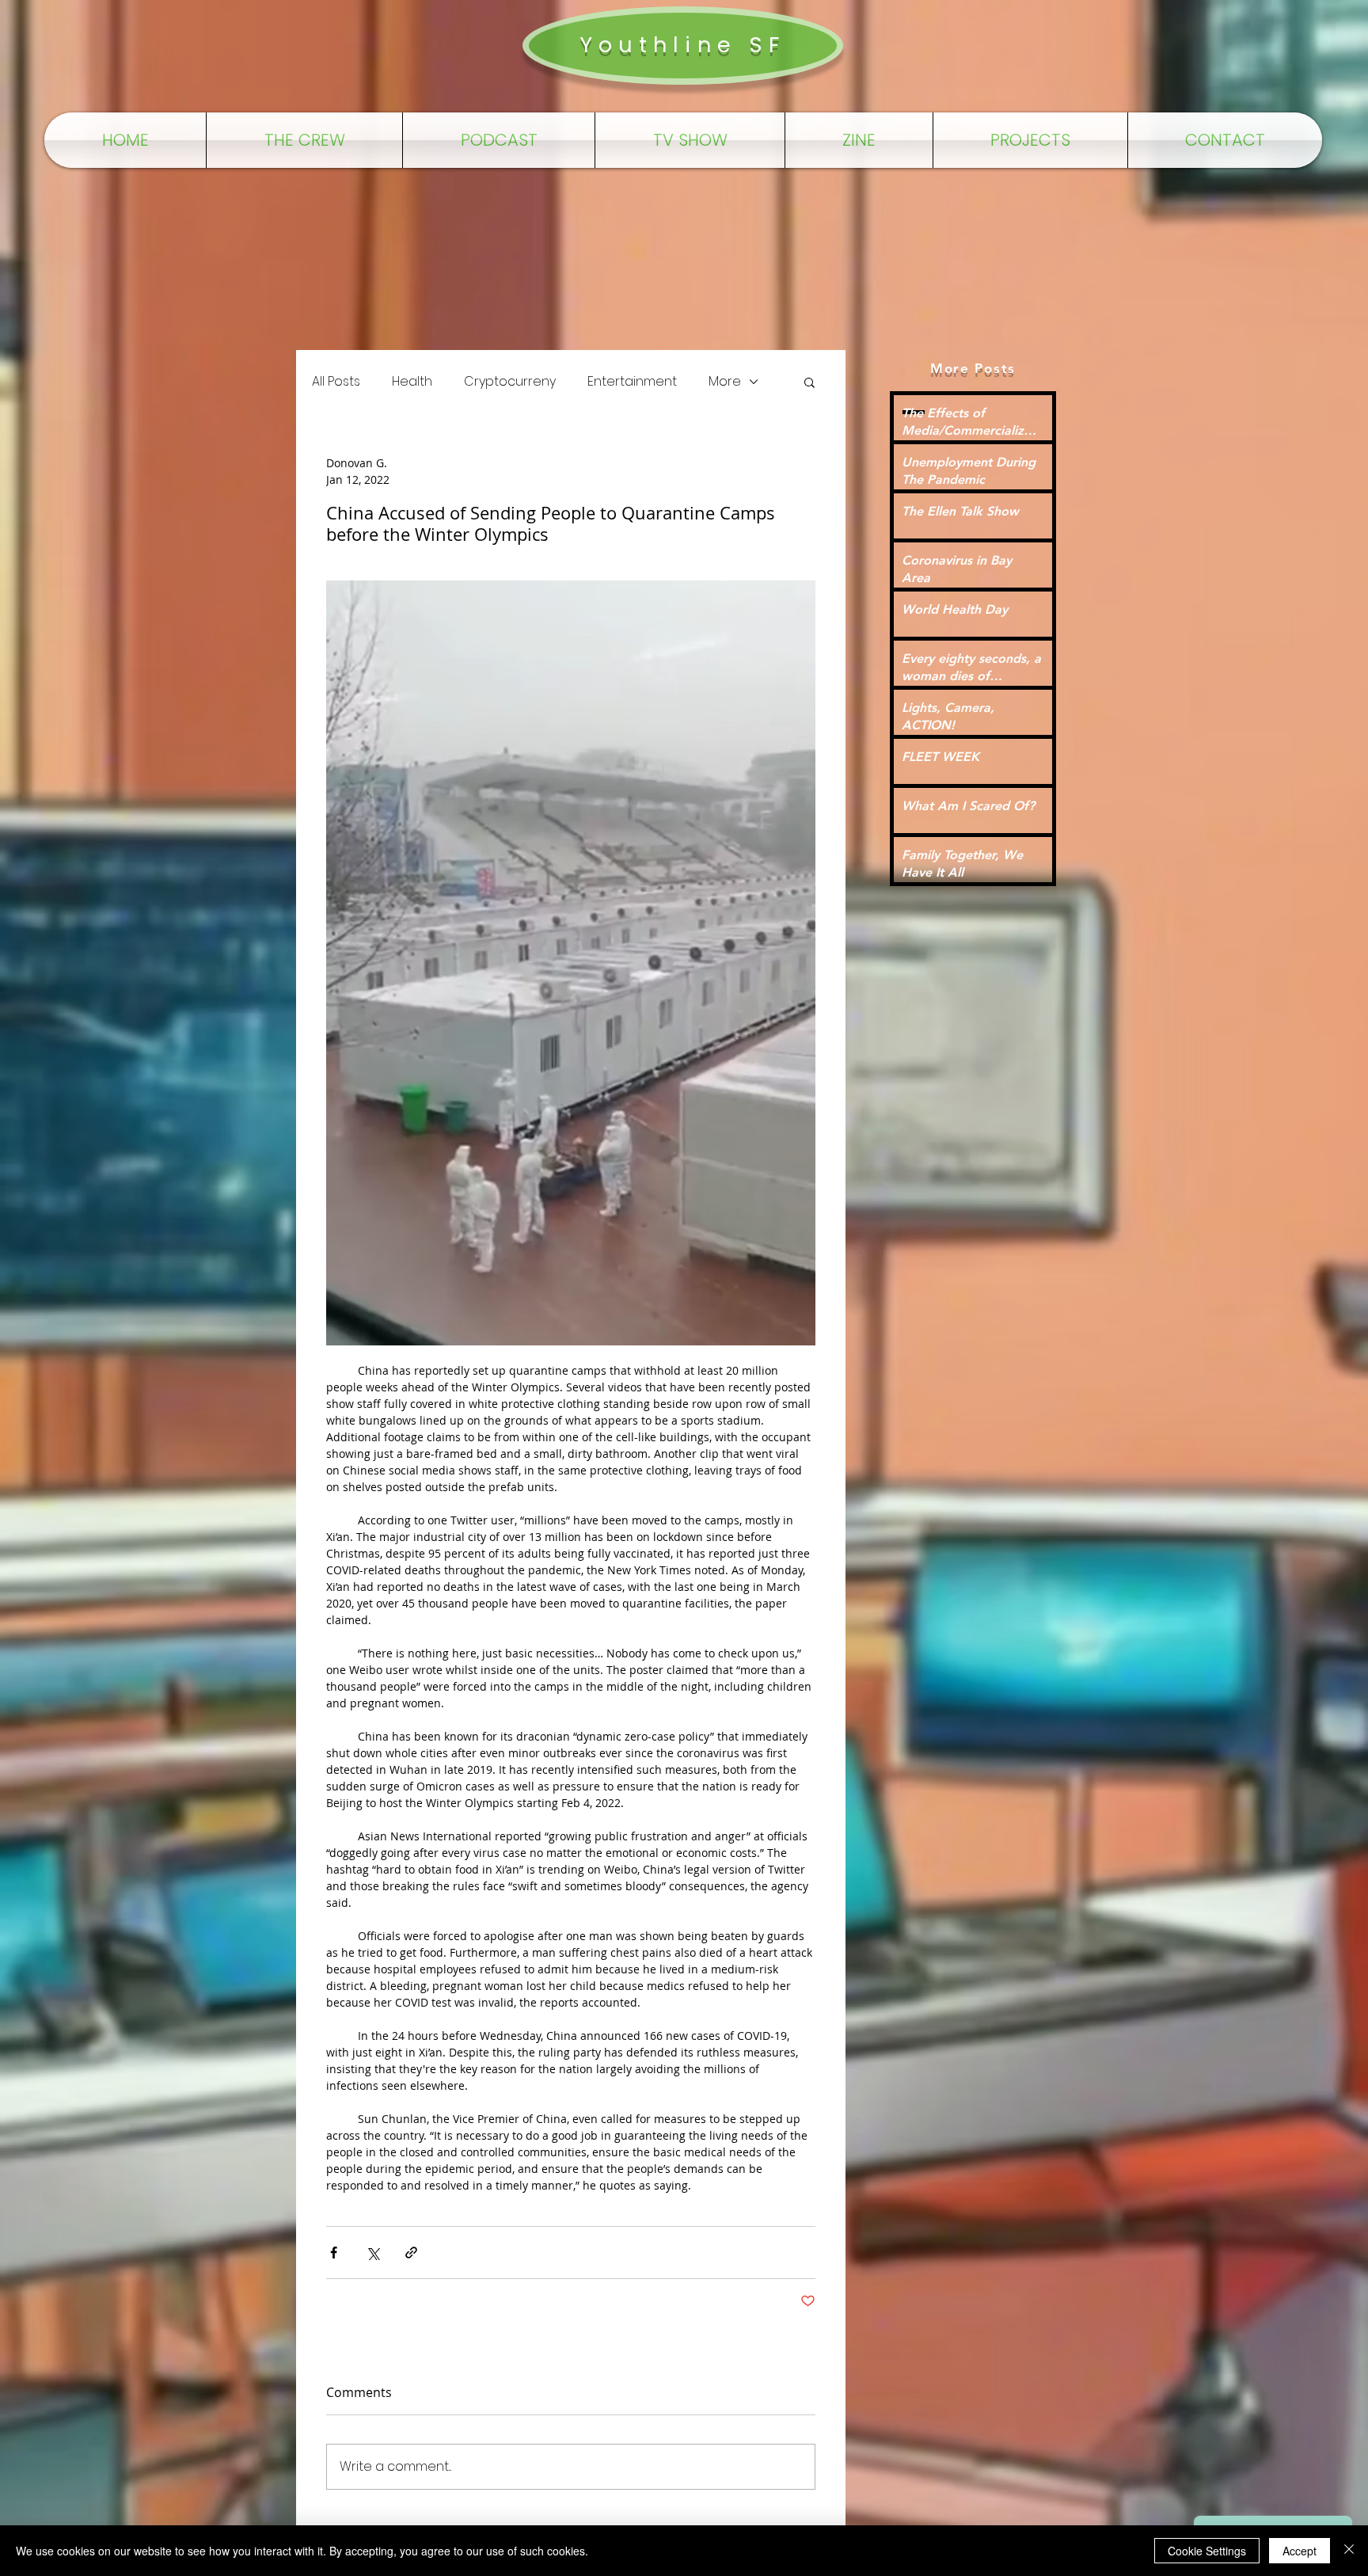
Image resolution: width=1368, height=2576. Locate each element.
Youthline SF (682, 45)
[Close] (1349, 2551)
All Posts (336, 382)
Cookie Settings (1207, 2551)
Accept (1300, 2551)
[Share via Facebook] (334, 2253)
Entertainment (632, 382)
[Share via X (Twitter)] (372, 2253)
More (725, 382)
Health (412, 382)
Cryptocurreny (510, 382)
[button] (809, 382)
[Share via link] (411, 2253)
